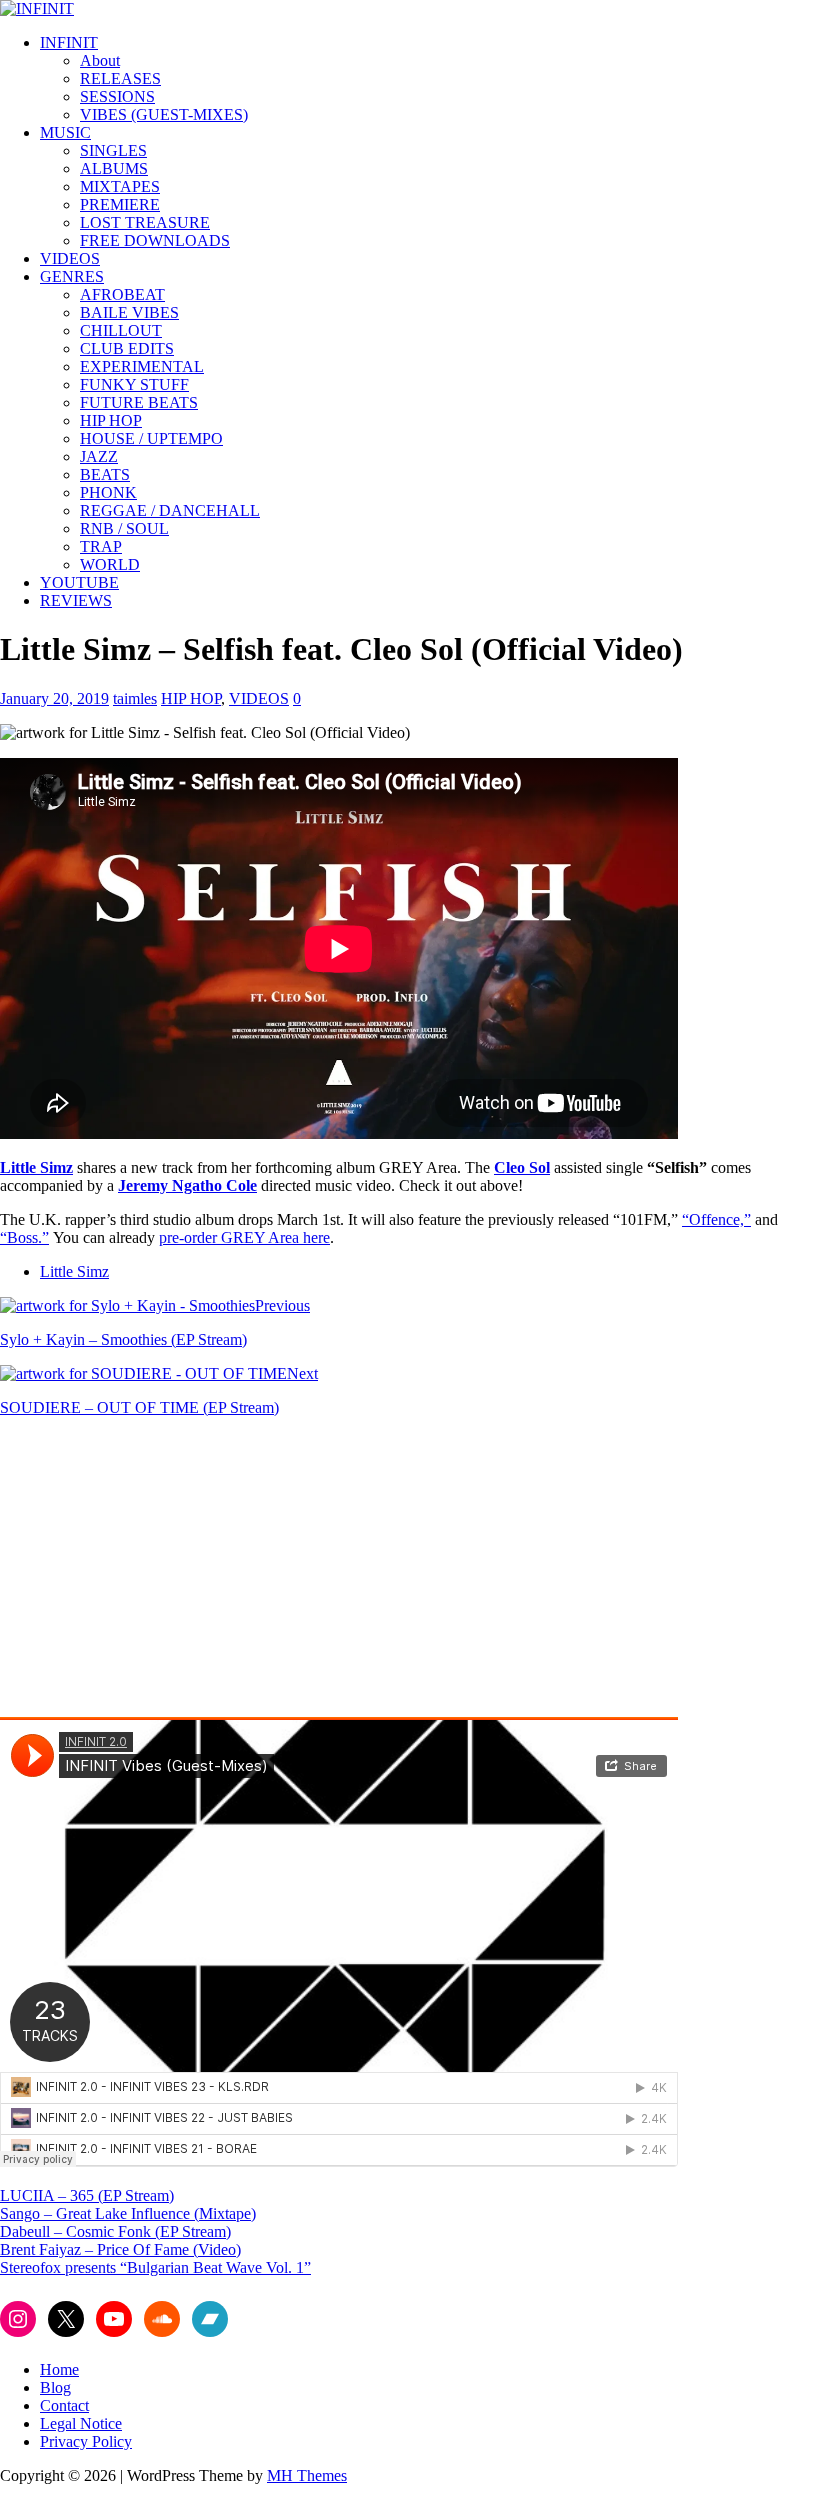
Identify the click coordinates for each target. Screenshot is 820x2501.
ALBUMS (114, 168)
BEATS (105, 474)
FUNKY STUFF (134, 384)
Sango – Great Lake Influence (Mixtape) (128, 2213)
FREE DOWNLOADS (155, 240)
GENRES (72, 276)
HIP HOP (111, 420)
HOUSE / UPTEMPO (151, 438)
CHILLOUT (121, 330)
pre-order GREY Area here (244, 1237)
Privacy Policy (86, 2441)
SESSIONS (117, 96)
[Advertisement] (168, 1573)
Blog (55, 2387)
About (100, 60)
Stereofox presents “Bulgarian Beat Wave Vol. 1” (155, 2267)
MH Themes (307, 2475)
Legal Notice (81, 2423)
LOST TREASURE (145, 222)
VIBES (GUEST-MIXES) (164, 114)
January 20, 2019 (54, 698)
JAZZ (99, 456)
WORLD (110, 564)
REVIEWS (76, 600)
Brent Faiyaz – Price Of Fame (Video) (120, 2249)
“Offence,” (716, 1219)
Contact (64, 2405)
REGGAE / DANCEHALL (170, 510)
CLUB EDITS (127, 348)
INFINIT (69, 42)
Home (59, 2369)
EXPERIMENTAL (142, 366)
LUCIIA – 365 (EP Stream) (87, 2195)
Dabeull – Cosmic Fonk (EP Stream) (115, 2231)
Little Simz (74, 1271)
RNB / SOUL (124, 528)
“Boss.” (24, 1237)
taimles (135, 698)
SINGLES (113, 150)
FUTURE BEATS (139, 402)
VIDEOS (70, 258)
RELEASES (120, 78)
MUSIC (65, 132)
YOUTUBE (79, 582)
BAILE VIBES (129, 312)
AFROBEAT (122, 294)
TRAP (101, 546)
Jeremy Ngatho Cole (187, 1185)
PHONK (108, 492)
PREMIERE (120, 204)
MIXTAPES (120, 186)
